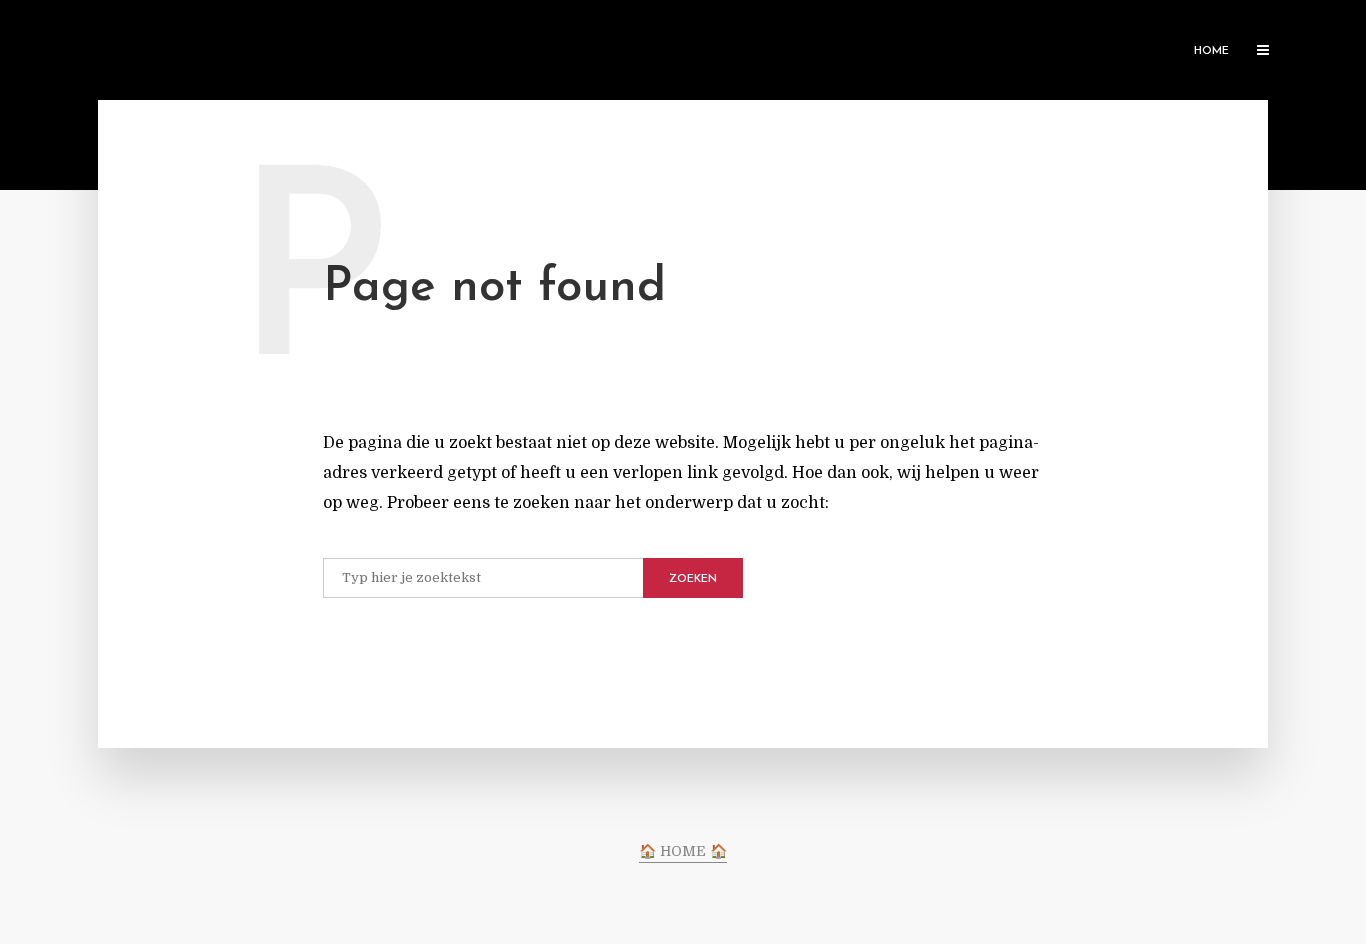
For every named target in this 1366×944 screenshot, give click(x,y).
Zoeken (693, 579)
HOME (1211, 51)
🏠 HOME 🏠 (683, 851)
